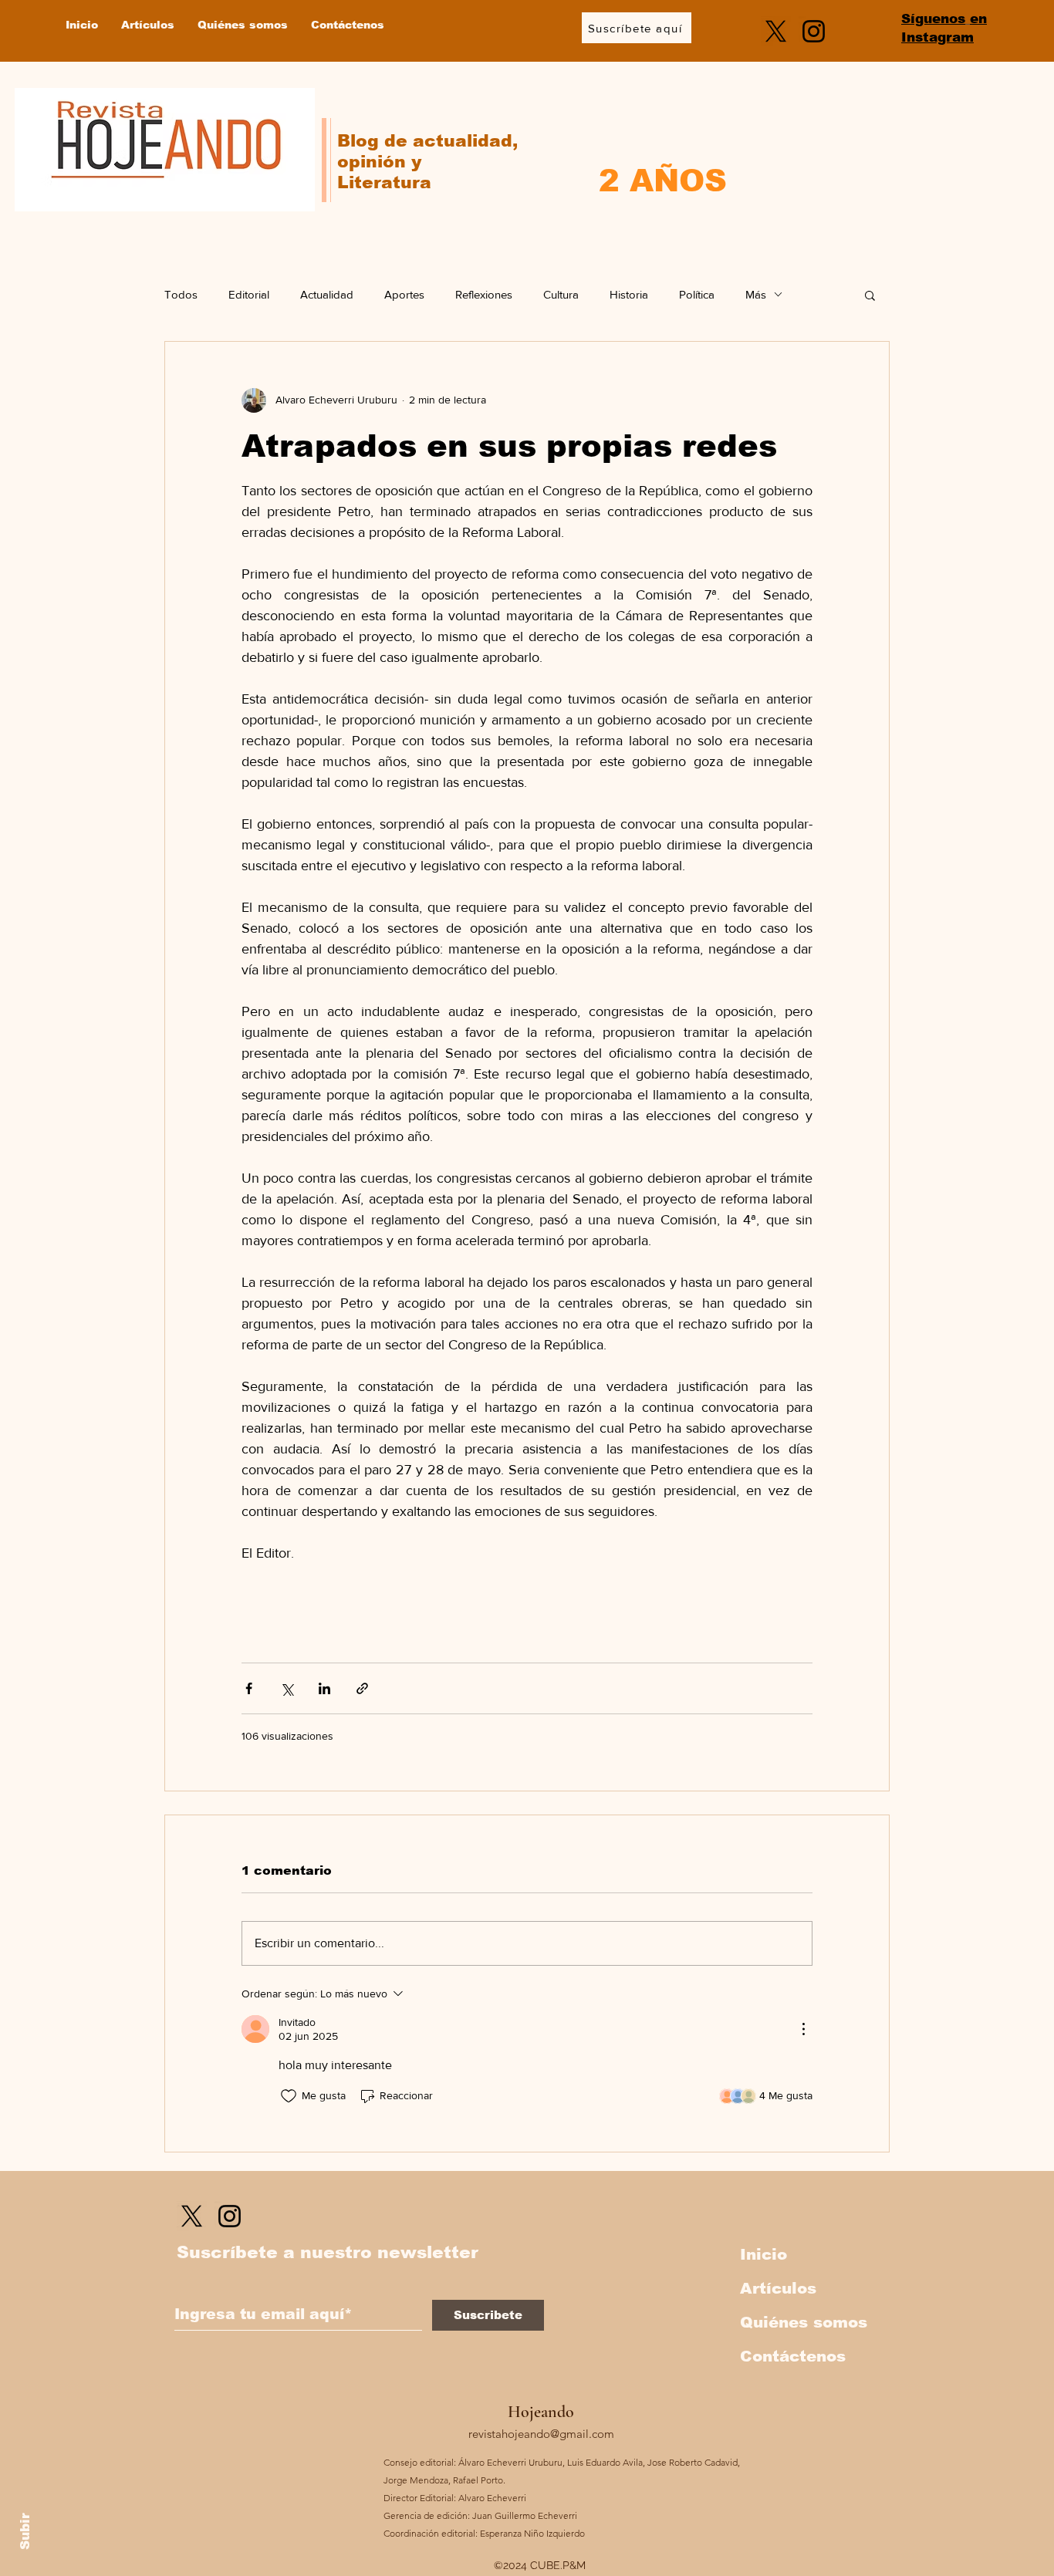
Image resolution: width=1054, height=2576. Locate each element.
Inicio (763, 2254)
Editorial (249, 294)
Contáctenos (793, 2356)
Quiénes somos (804, 2322)
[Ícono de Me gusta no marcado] (289, 2096)
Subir (25, 2529)
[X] (776, 31)
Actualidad (327, 294)
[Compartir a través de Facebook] (249, 1688)
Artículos (778, 2288)
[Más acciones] (803, 2029)
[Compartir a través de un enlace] (362, 1688)
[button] (870, 295)
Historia (629, 294)
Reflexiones (484, 294)
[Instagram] (814, 31)
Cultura (561, 294)
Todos (181, 294)
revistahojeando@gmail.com (541, 2434)
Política (697, 294)
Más (756, 294)
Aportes (404, 294)
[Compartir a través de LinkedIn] (324, 1688)
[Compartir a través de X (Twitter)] (287, 1688)
